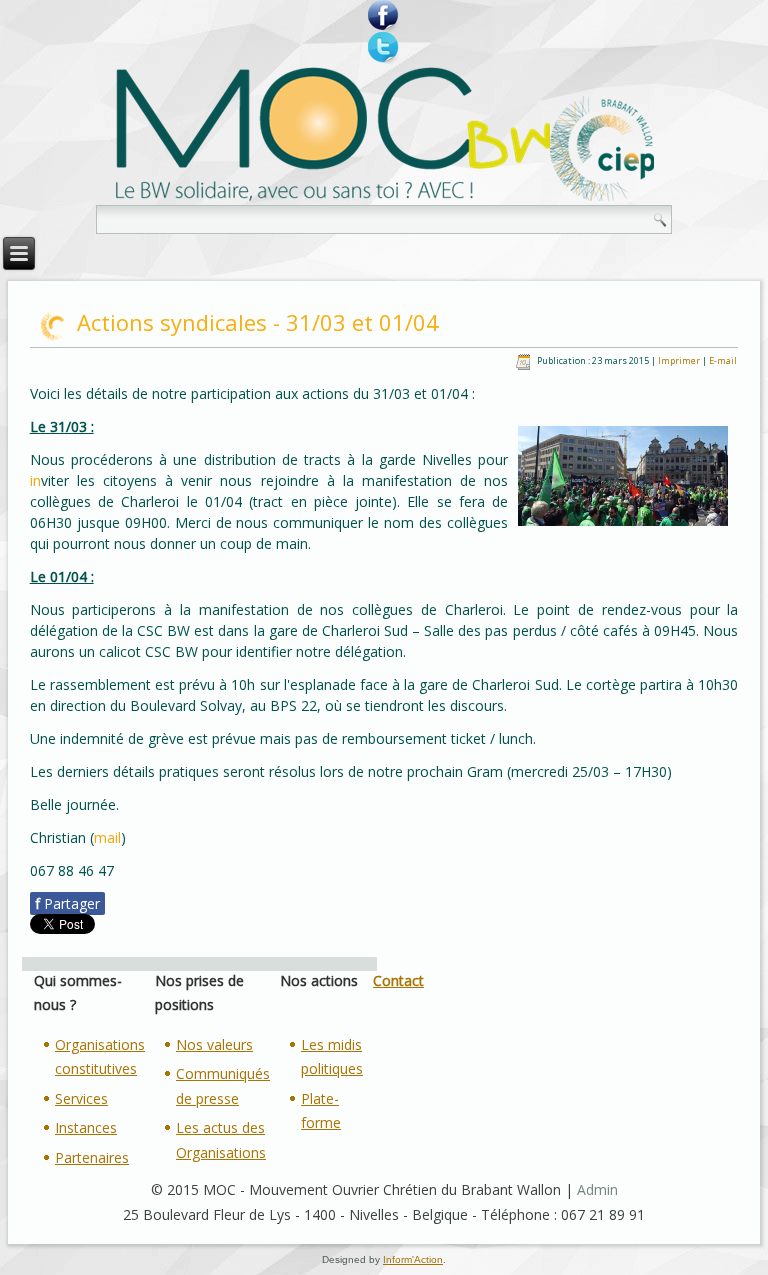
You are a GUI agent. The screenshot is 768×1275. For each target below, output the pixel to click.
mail (107, 837)
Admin (597, 1189)
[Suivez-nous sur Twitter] (384, 48)
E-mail (723, 360)
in (35, 480)
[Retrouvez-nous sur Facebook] (384, 16)
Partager (67, 903)
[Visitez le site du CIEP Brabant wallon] (602, 150)
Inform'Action (413, 1259)
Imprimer (680, 360)
